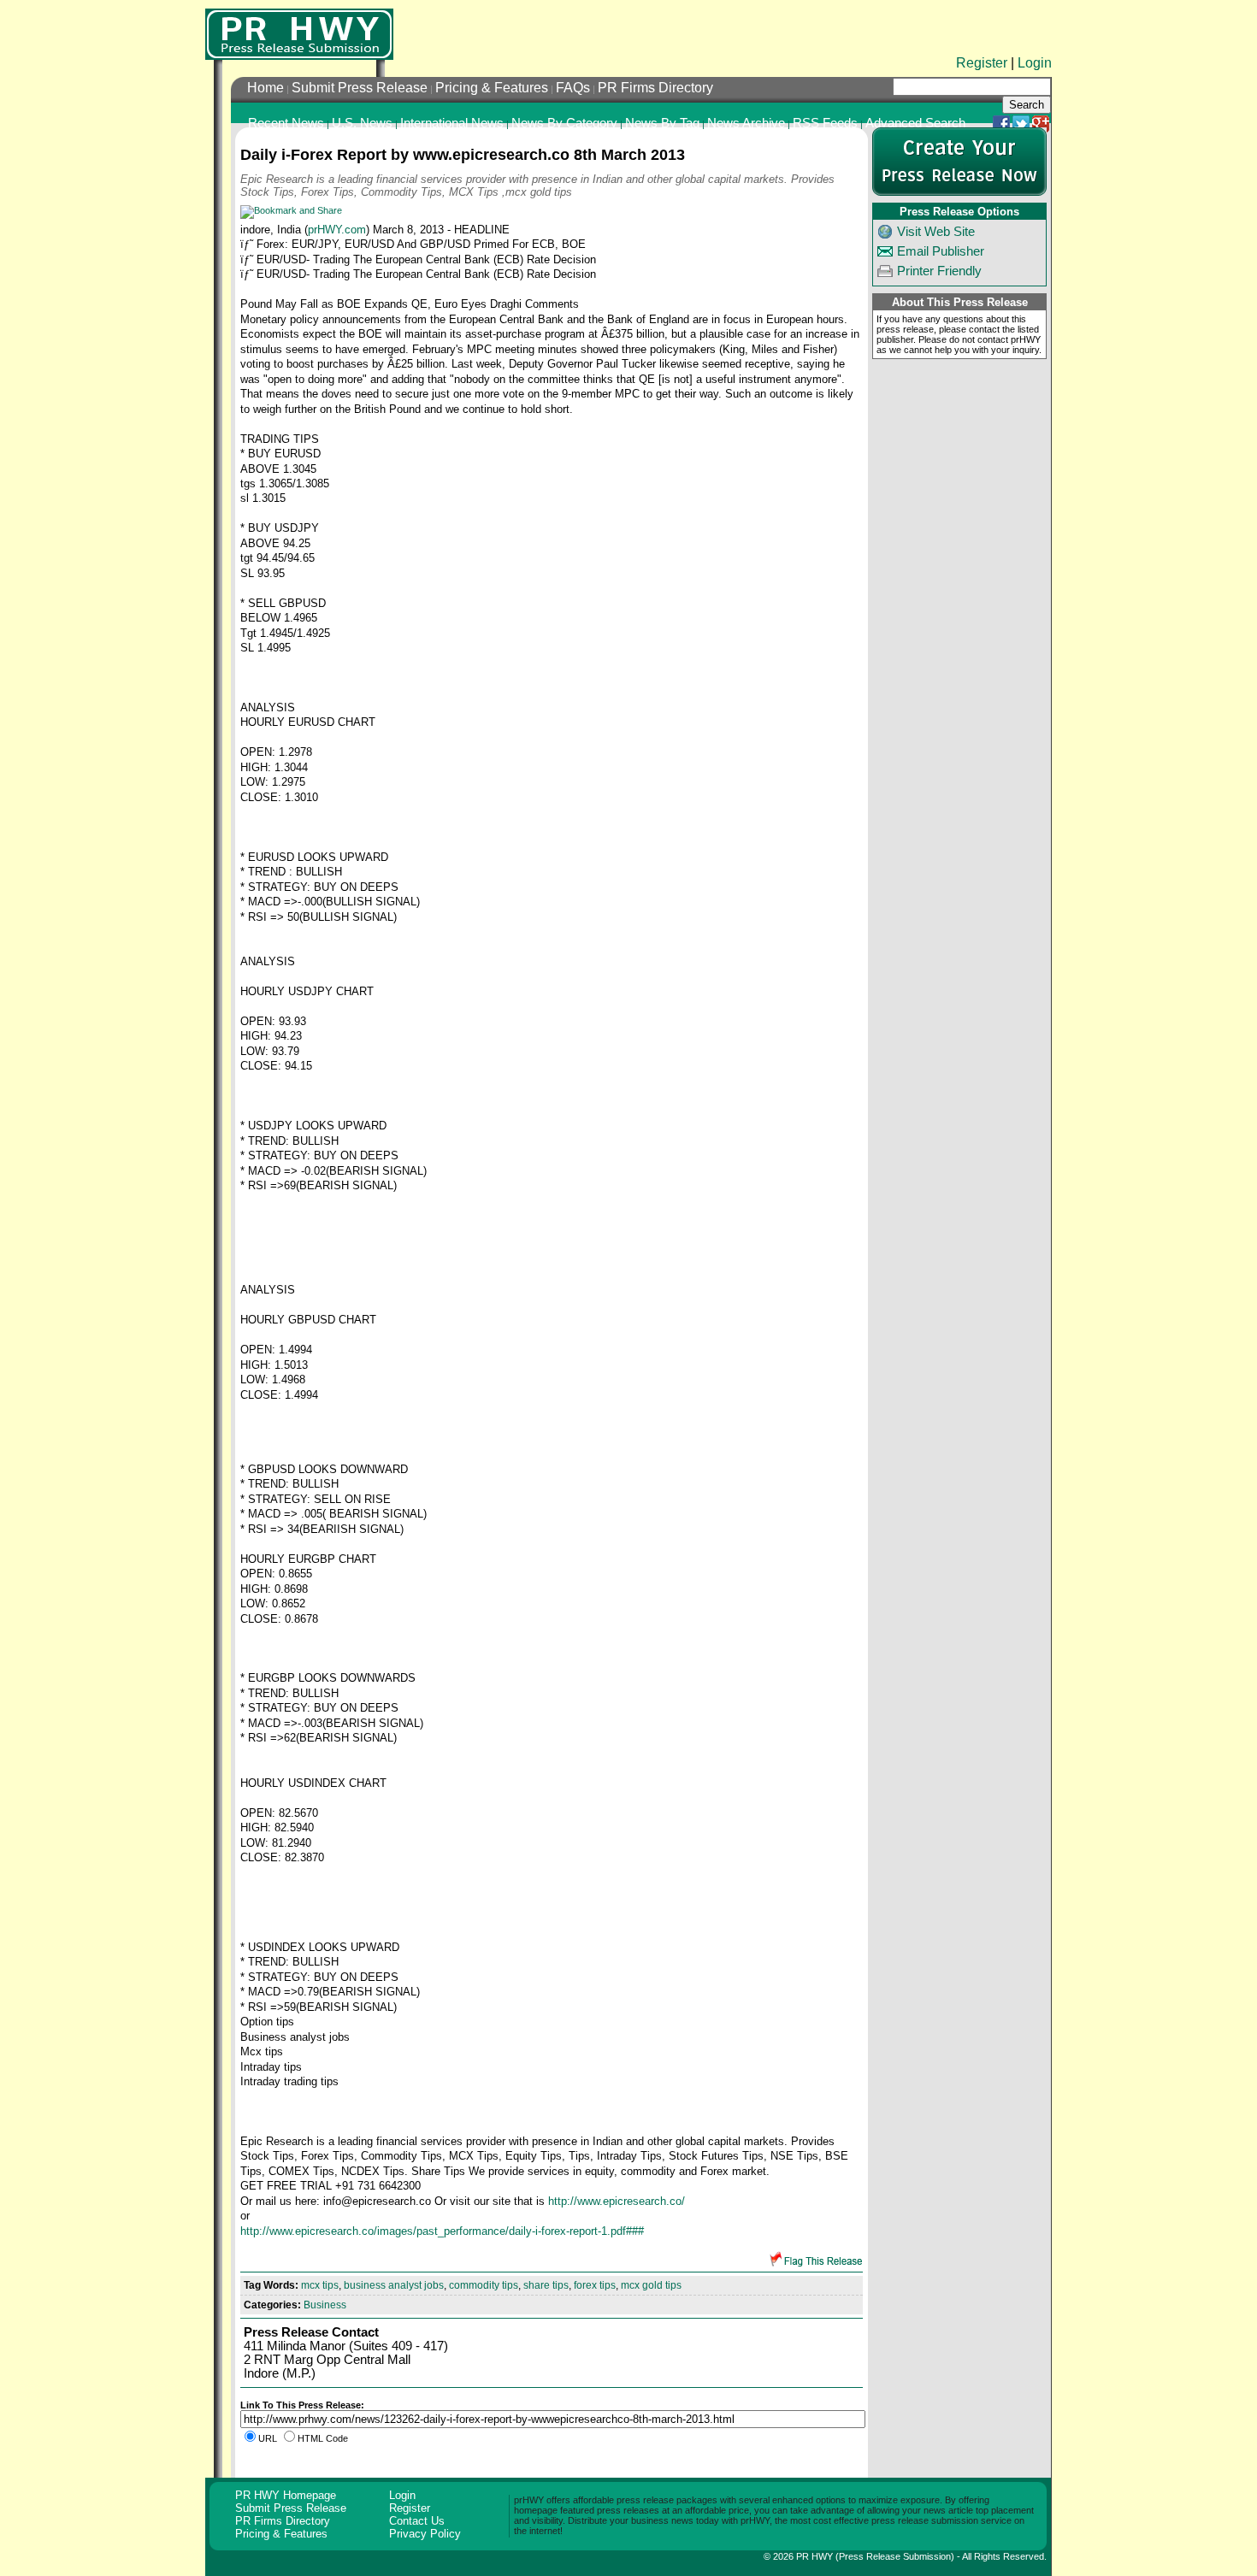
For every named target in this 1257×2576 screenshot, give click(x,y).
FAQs (573, 88)
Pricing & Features (492, 88)
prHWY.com (337, 230)
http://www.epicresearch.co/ (617, 2201)
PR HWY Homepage (286, 2495)
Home (266, 88)
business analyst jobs (394, 2285)
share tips (546, 2285)
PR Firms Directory (655, 88)
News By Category (564, 123)
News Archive (746, 123)
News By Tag (662, 123)
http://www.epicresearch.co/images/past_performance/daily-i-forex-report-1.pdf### (442, 2231)
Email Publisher (941, 251)
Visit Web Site (936, 232)
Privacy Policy (425, 2534)
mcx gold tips (651, 2285)
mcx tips (320, 2285)
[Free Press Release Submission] (299, 34)
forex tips (595, 2285)
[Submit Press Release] (959, 192)
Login (1035, 63)
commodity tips (484, 2285)
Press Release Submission (895, 2556)
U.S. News (362, 123)
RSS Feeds (825, 123)
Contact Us (417, 2521)
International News (452, 123)
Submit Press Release (360, 88)
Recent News (286, 123)
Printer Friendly (939, 271)
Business (325, 2305)
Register (982, 63)
